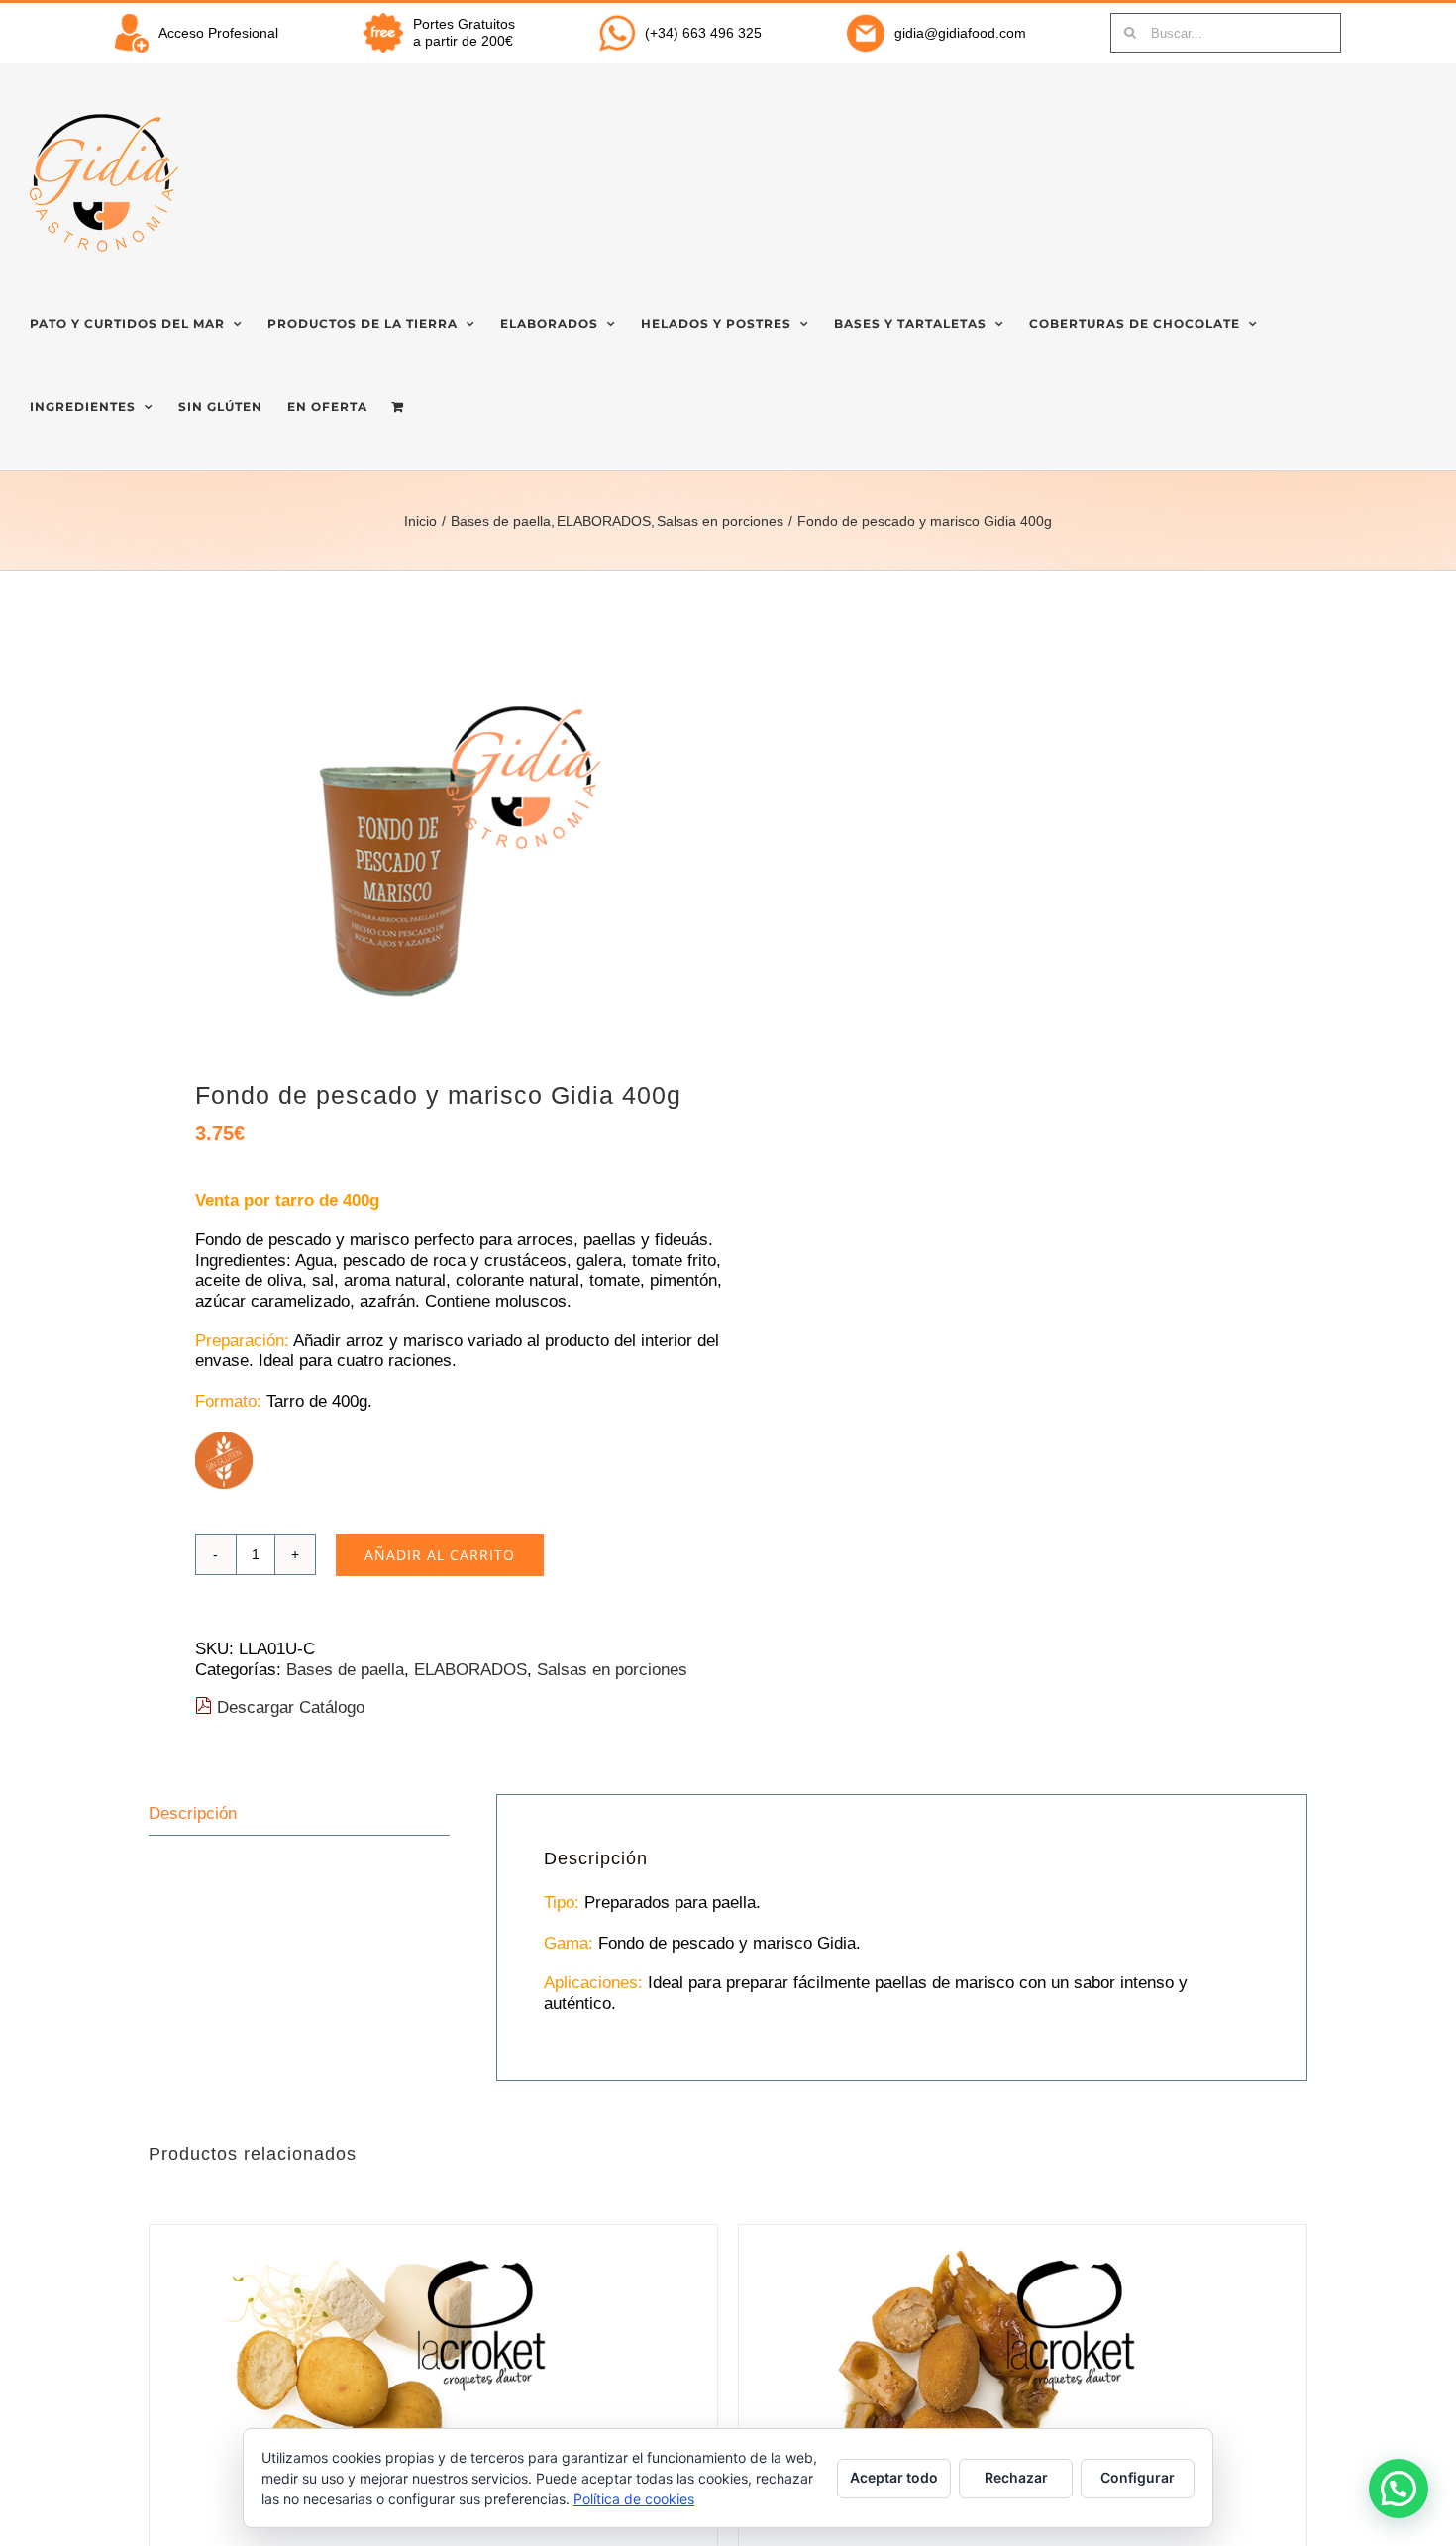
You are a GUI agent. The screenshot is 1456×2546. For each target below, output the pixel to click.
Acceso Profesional (218, 33)
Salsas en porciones (612, 1670)
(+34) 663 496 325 (703, 33)
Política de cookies (634, 2499)
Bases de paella (345, 1670)
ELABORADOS (470, 1670)
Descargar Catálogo (288, 1707)
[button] (1399, 2489)
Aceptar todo (894, 2477)
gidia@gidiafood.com (960, 33)
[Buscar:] (1226, 32)
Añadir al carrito (440, 1555)
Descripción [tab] (193, 1813)
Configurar (1138, 2477)
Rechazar (1016, 2477)
